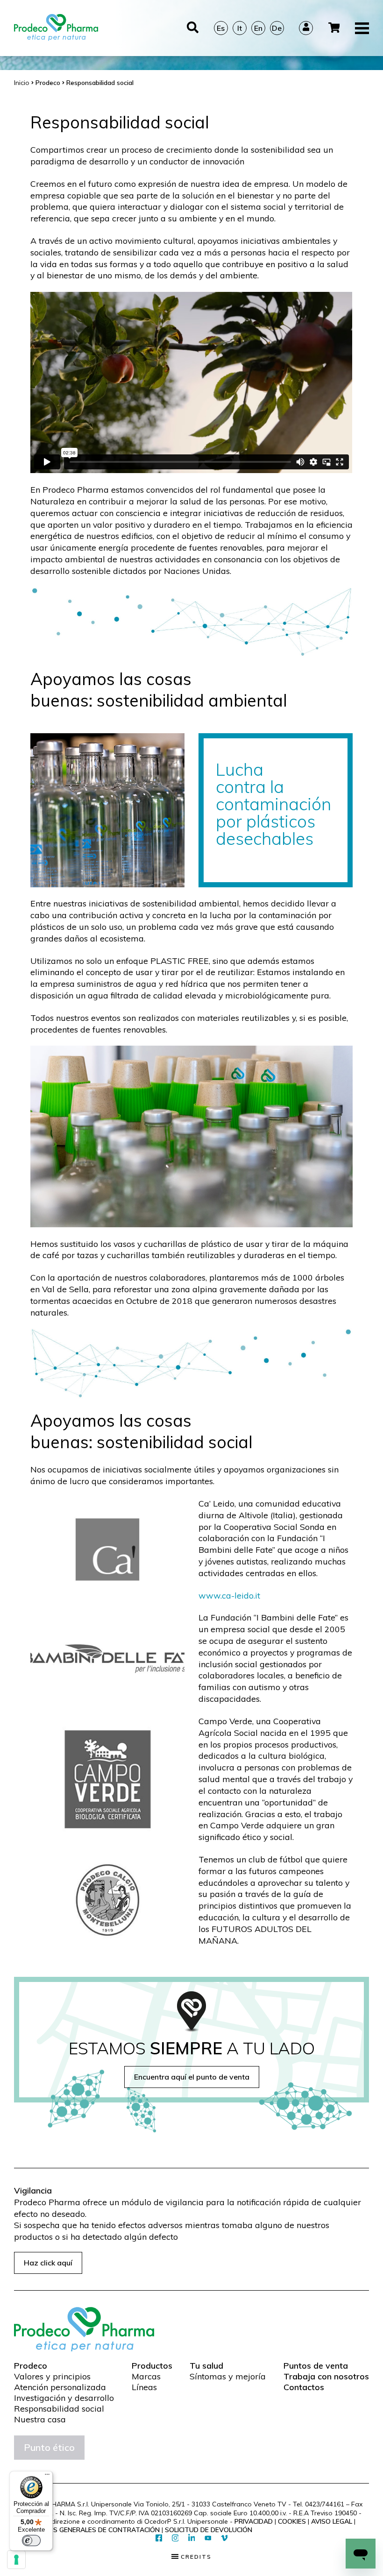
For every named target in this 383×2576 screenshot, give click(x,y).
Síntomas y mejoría (228, 2377)
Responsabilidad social (59, 2409)
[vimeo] (224, 2538)
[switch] (31, 2541)
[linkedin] (192, 2538)
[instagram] (175, 2538)
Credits (195, 2557)
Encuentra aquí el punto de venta (192, 2077)
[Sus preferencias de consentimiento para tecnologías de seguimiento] (16, 2560)
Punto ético (49, 2447)
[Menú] (47, 2477)
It (240, 28)
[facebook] (159, 2538)
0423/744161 (325, 2504)
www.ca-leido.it (229, 1595)
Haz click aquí (48, 2263)
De (277, 28)
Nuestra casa (40, 2420)
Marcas (146, 2377)
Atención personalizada (60, 2387)
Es (221, 28)
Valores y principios (52, 2377)
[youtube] (208, 2539)
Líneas (144, 2387)
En (258, 28)
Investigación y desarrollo (64, 2398)
